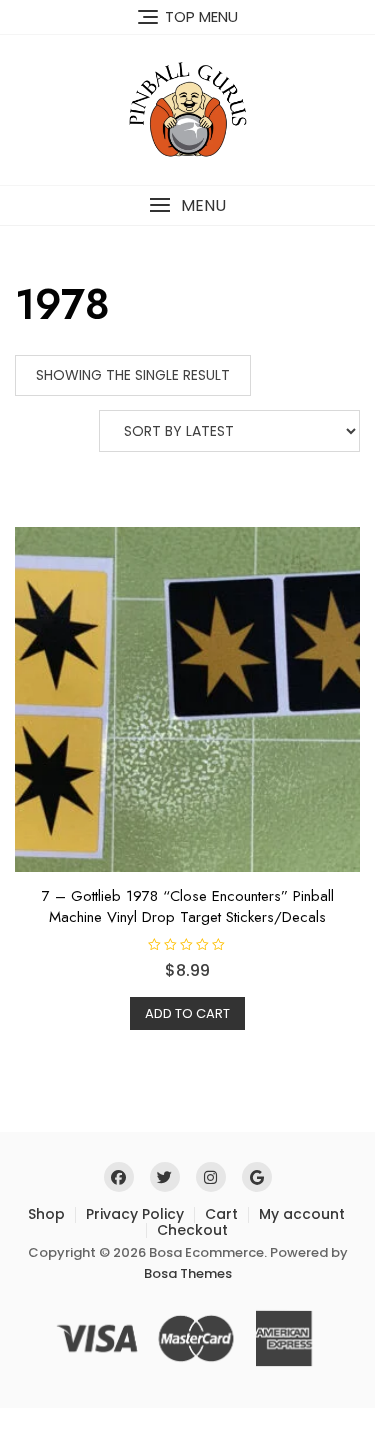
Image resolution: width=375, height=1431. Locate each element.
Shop (46, 1214)
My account (302, 1214)
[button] (187, 205)
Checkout (192, 1230)
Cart (221, 1214)
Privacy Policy (135, 1214)
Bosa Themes (188, 1273)
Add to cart (187, 1013)
